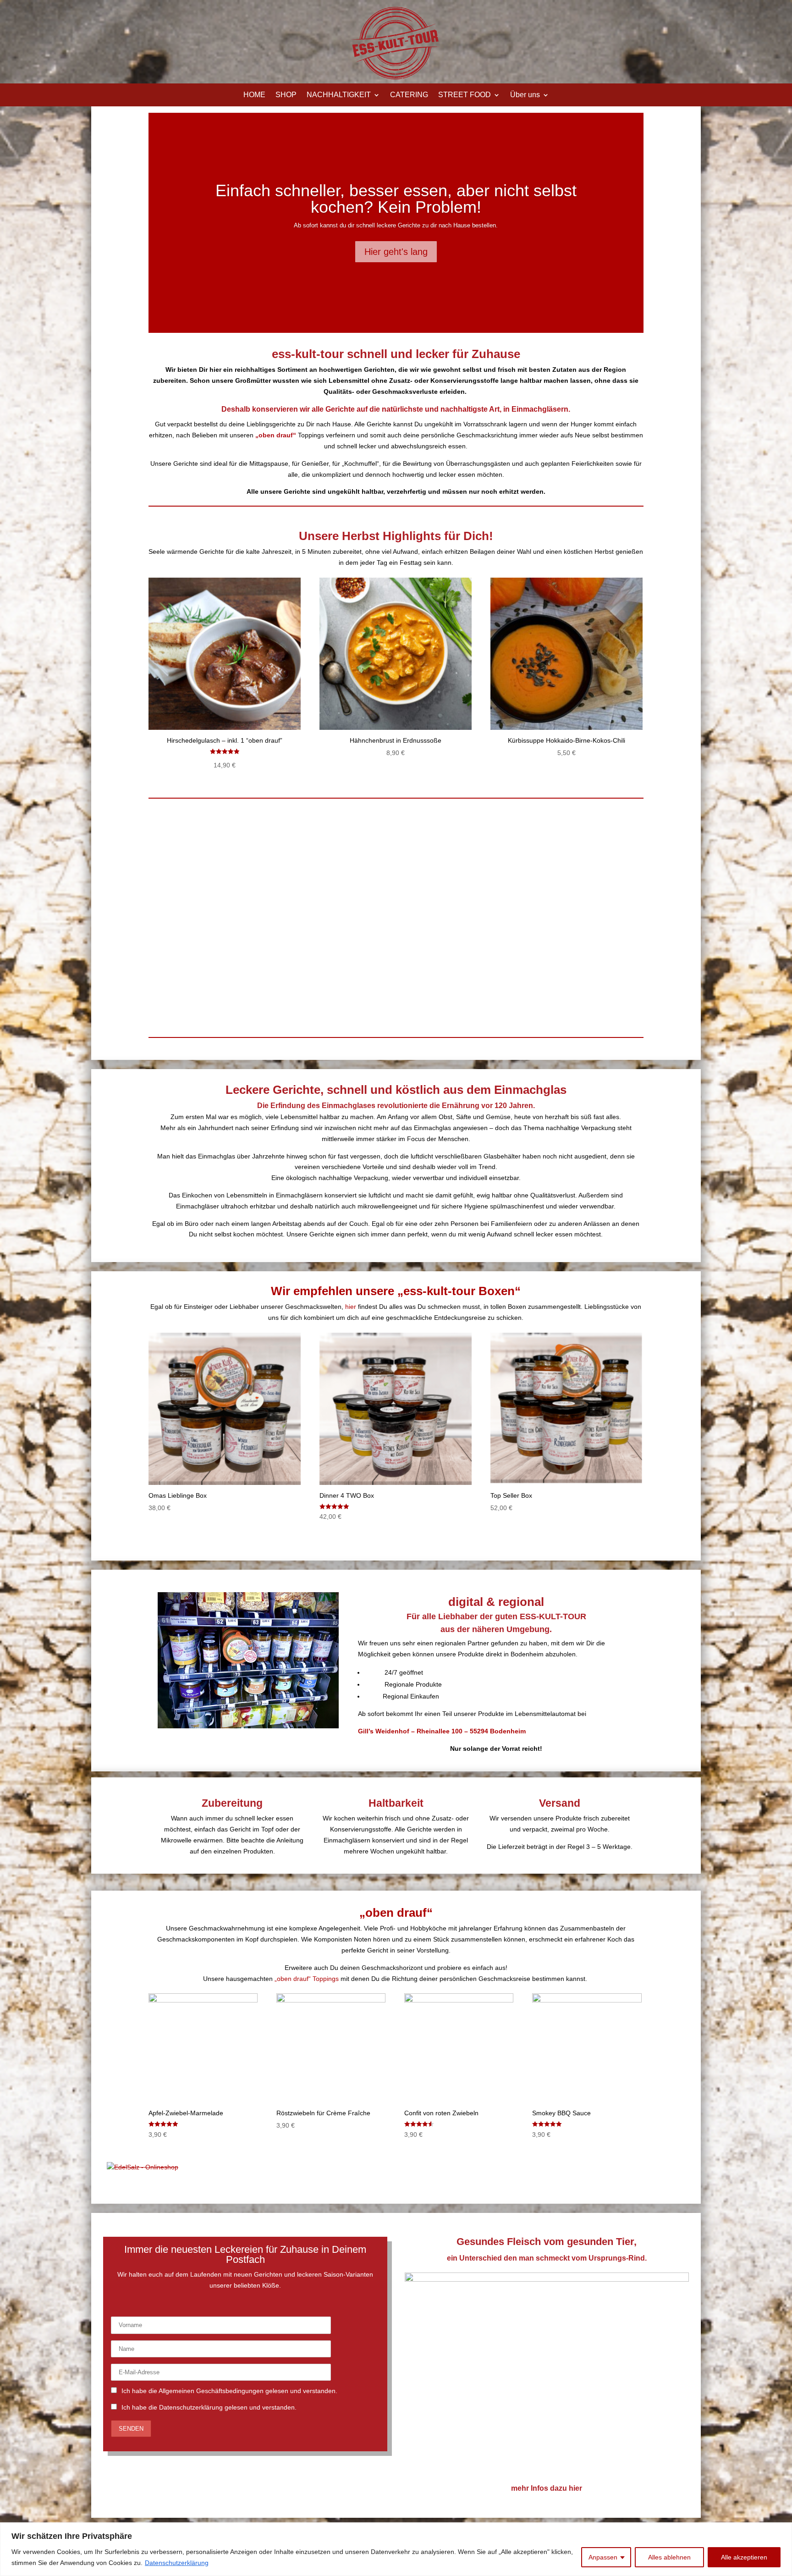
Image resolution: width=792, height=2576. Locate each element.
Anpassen (603, 2557)
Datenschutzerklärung (177, 2563)
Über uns (525, 95)
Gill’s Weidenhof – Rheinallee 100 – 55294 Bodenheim (442, 1731)
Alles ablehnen (669, 2557)
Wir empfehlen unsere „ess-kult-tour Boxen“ (396, 1291)
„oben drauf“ (396, 1913)
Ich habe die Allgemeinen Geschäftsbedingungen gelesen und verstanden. (229, 2391)
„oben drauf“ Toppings (307, 1979)
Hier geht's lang (396, 252)
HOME (254, 95)
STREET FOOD (465, 95)
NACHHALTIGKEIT (339, 95)
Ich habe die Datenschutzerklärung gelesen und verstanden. (209, 2407)
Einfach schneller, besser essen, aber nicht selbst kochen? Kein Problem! (396, 199)
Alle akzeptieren (744, 2557)
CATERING (409, 95)
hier (351, 1307)
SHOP (286, 95)
